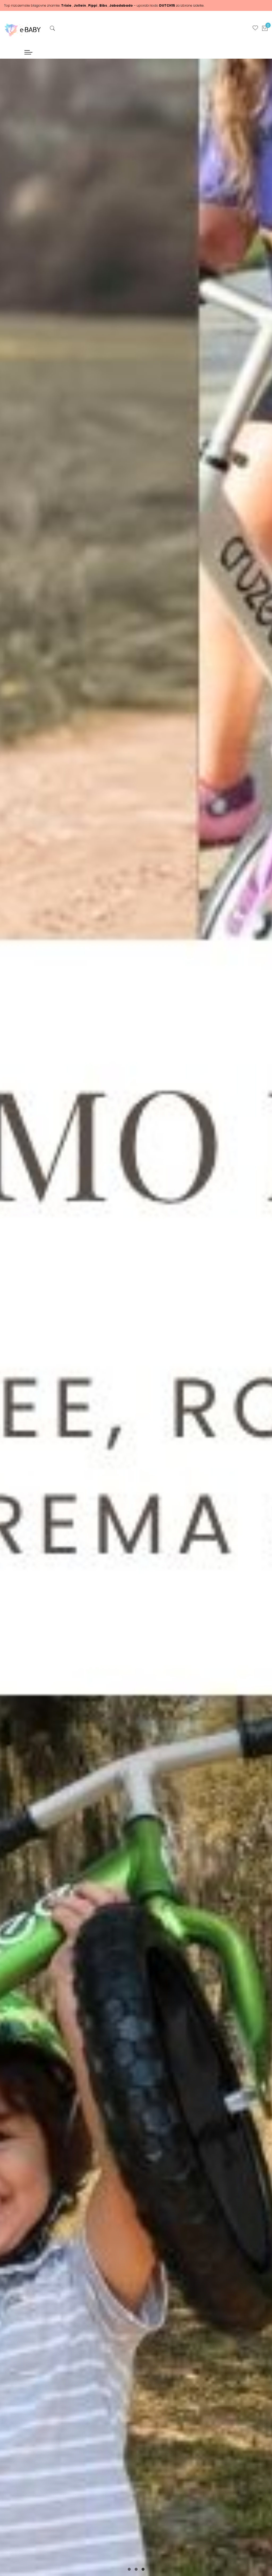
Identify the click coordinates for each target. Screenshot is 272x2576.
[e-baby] (23, 29)
